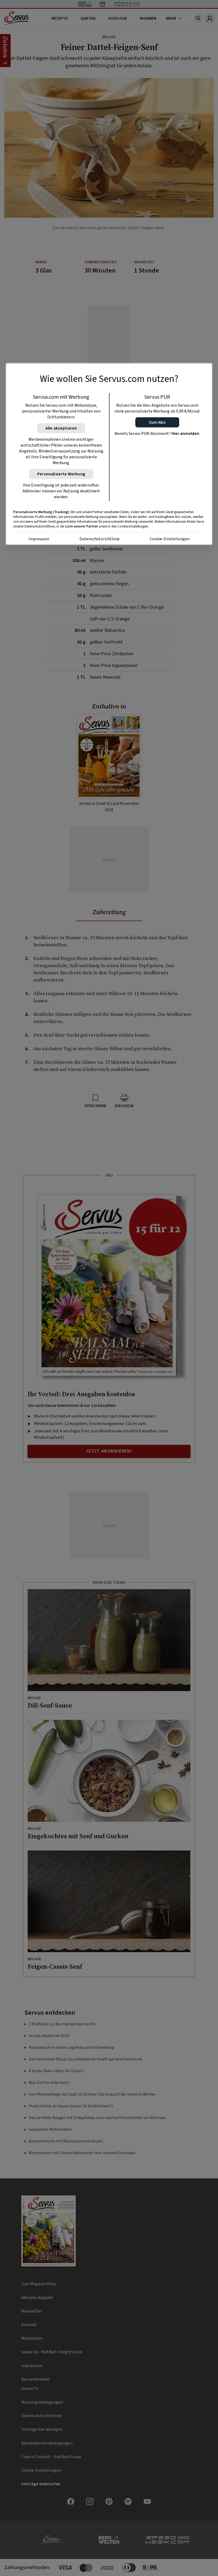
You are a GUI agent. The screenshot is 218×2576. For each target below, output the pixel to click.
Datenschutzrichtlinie (100, 539)
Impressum (39, 539)
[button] (157, 422)
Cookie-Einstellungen (170, 539)
